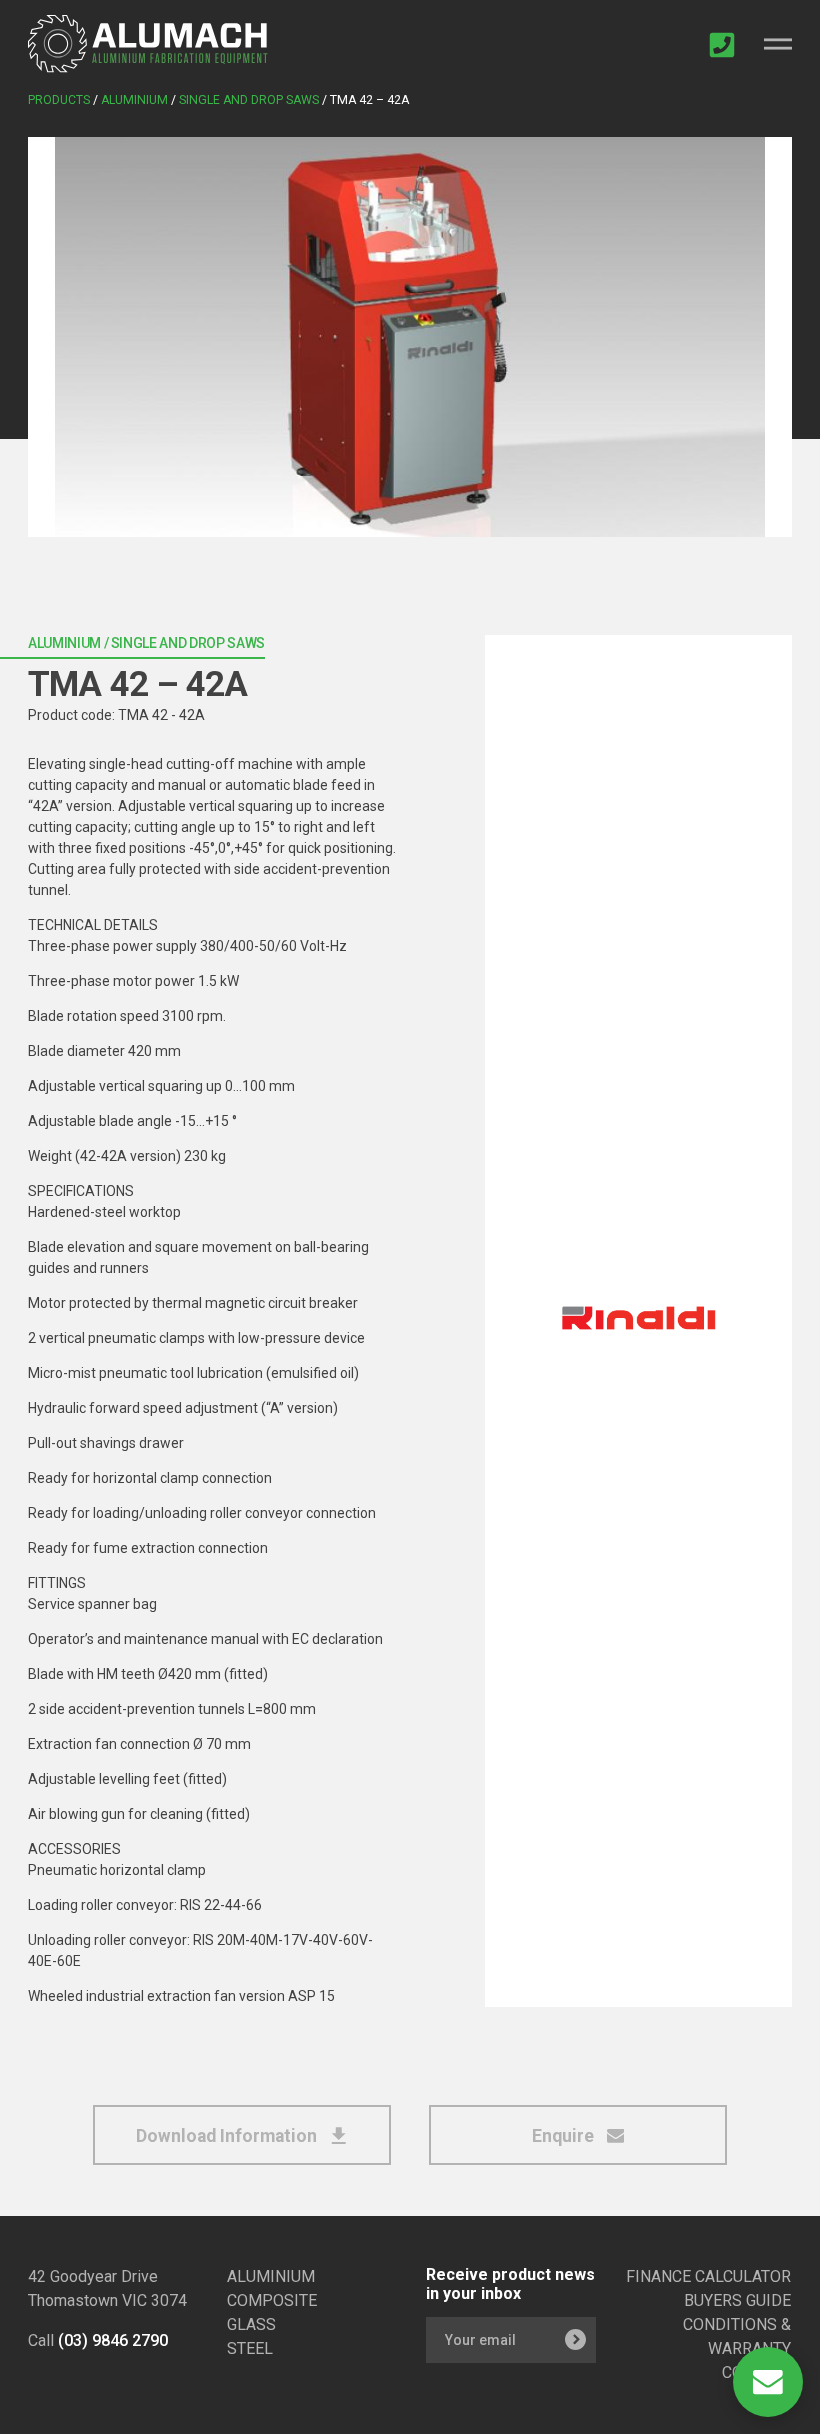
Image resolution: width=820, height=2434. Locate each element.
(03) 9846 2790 (113, 2340)
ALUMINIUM (271, 2276)
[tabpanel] (410, 337)
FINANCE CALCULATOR (708, 2276)
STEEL (250, 2348)
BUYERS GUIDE (737, 2300)
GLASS (251, 2324)
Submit (575, 2340)
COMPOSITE (272, 2300)
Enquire (565, 2136)
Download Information (228, 2136)
